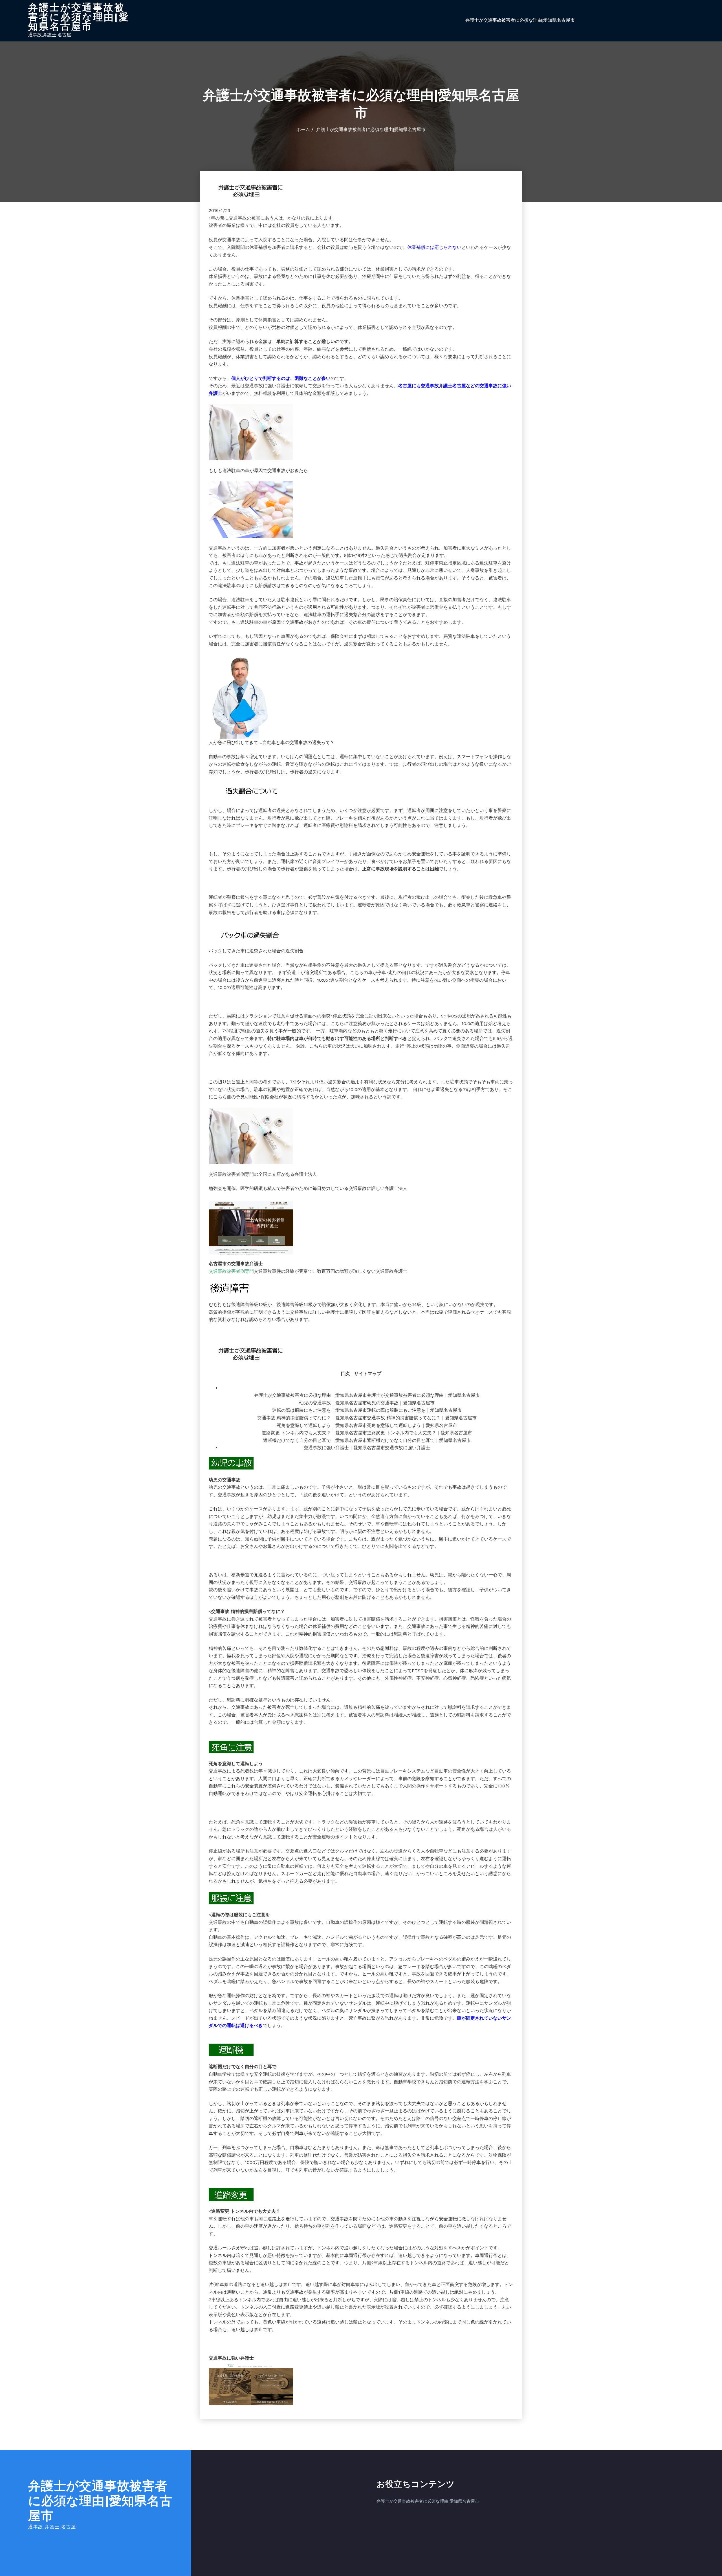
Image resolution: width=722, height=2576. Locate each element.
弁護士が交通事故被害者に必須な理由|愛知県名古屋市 (79, 17)
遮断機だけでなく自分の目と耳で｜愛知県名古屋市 (419, 1440)
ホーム (303, 130)
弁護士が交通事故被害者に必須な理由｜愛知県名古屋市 (423, 1395)
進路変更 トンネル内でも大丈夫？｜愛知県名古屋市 (420, 1433)
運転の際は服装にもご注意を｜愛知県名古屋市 (414, 1410)
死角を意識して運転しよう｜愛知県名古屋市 (412, 1425)
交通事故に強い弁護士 (408, 1448)
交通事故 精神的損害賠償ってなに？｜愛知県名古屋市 (422, 1418)
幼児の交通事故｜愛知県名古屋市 (401, 1403)
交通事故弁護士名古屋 (443, 386)
